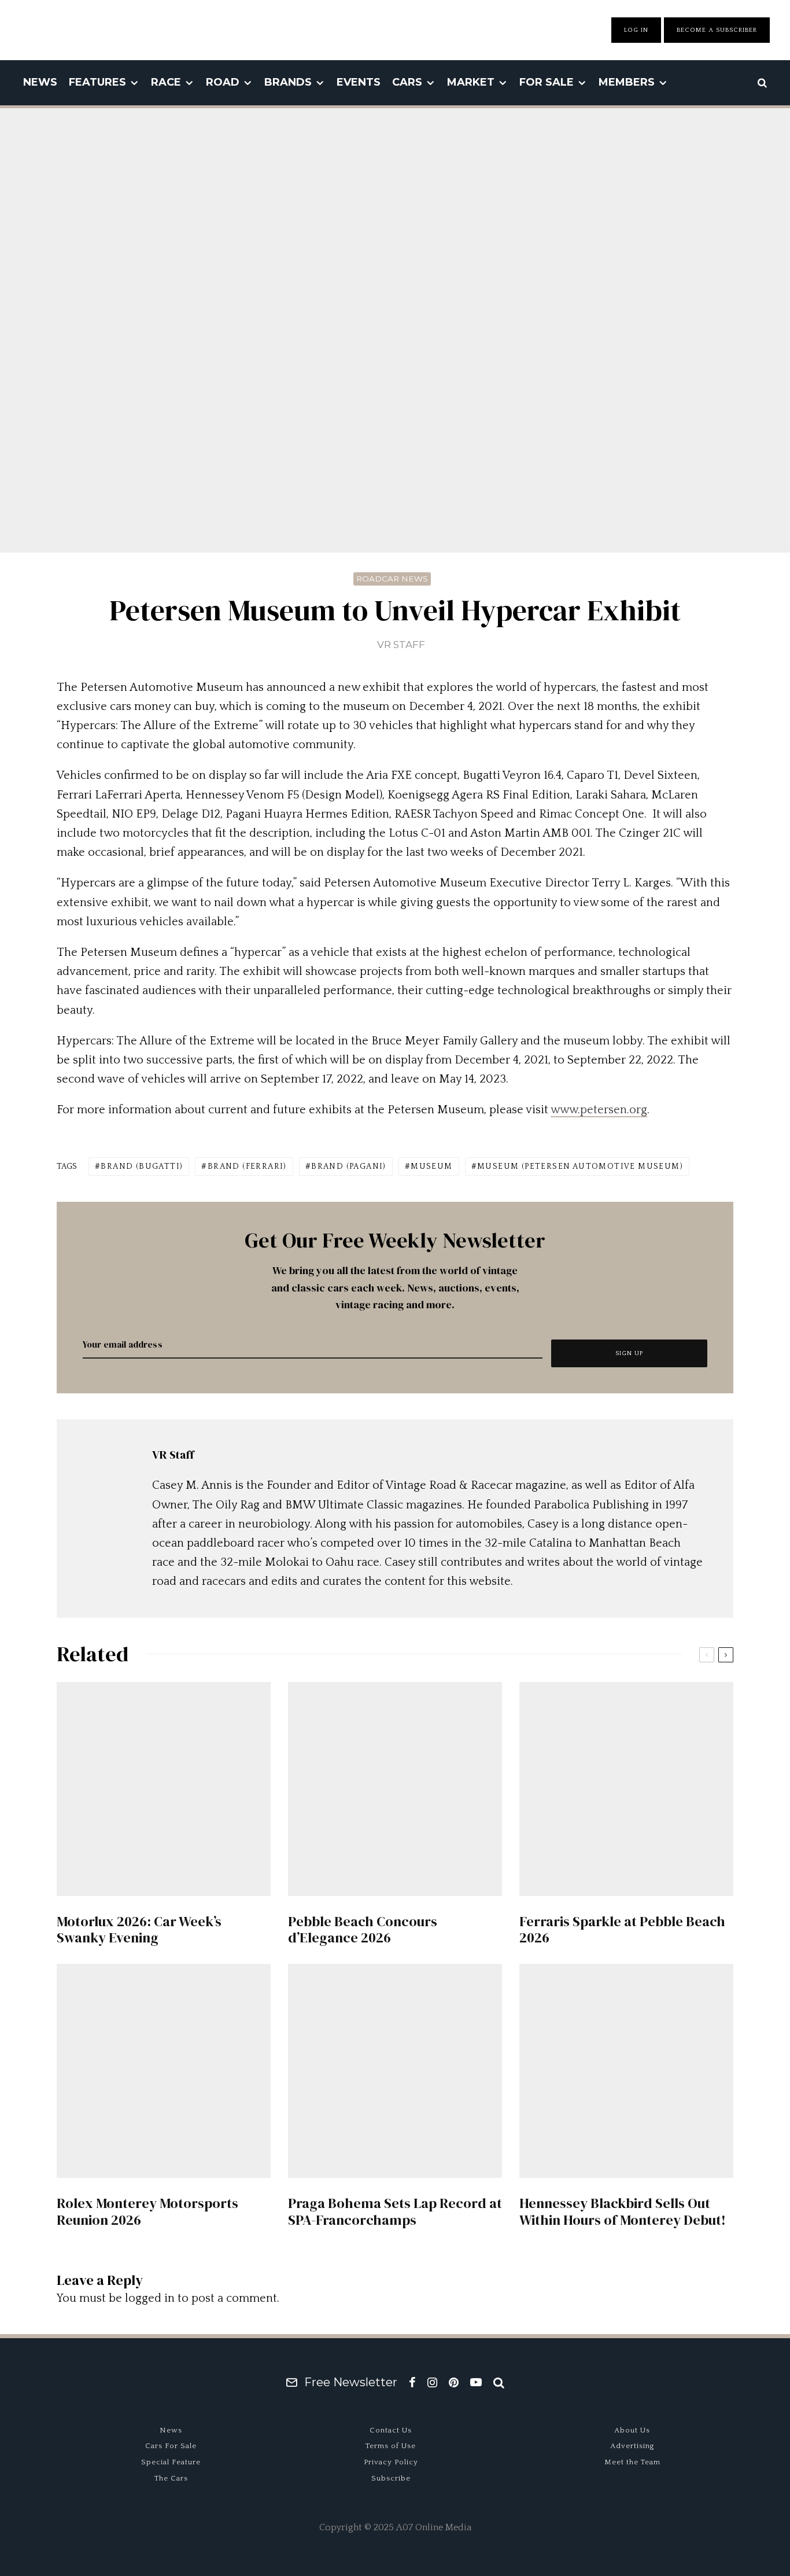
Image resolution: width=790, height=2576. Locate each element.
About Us (632, 2430)
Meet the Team (632, 2462)
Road (223, 82)
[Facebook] (412, 2382)
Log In (636, 30)
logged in (150, 2298)
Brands (288, 82)
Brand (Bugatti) (142, 1166)
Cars (407, 82)
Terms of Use (391, 2446)
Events (359, 82)
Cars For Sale (171, 2446)
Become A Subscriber (717, 30)
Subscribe (391, 2478)
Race (166, 82)
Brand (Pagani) (349, 1166)
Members (627, 82)
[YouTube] (476, 2382)
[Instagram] (432, 2382)
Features (97, 82)
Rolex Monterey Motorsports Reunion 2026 (147, 2212)
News (40, 82)
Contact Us (391, 2430)
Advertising (632, 2446)
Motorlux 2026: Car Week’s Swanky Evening (139, 1930)
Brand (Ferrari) (247, 1166)
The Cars (171, 2478)
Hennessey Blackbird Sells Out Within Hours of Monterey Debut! (623, 2212)
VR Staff (401, 645)
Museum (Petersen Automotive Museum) (580, 1166)
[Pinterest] (454, 2382)
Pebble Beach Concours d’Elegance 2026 (363, 1930)
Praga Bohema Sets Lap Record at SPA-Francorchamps (395, 2212)
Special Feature (171, 2462)
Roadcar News (392, 579)
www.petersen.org (599, 1110)
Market (471, 82)
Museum (431, 1166)
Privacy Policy (391, 2462)
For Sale (547, 82)
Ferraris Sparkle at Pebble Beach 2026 (622, 1930)
